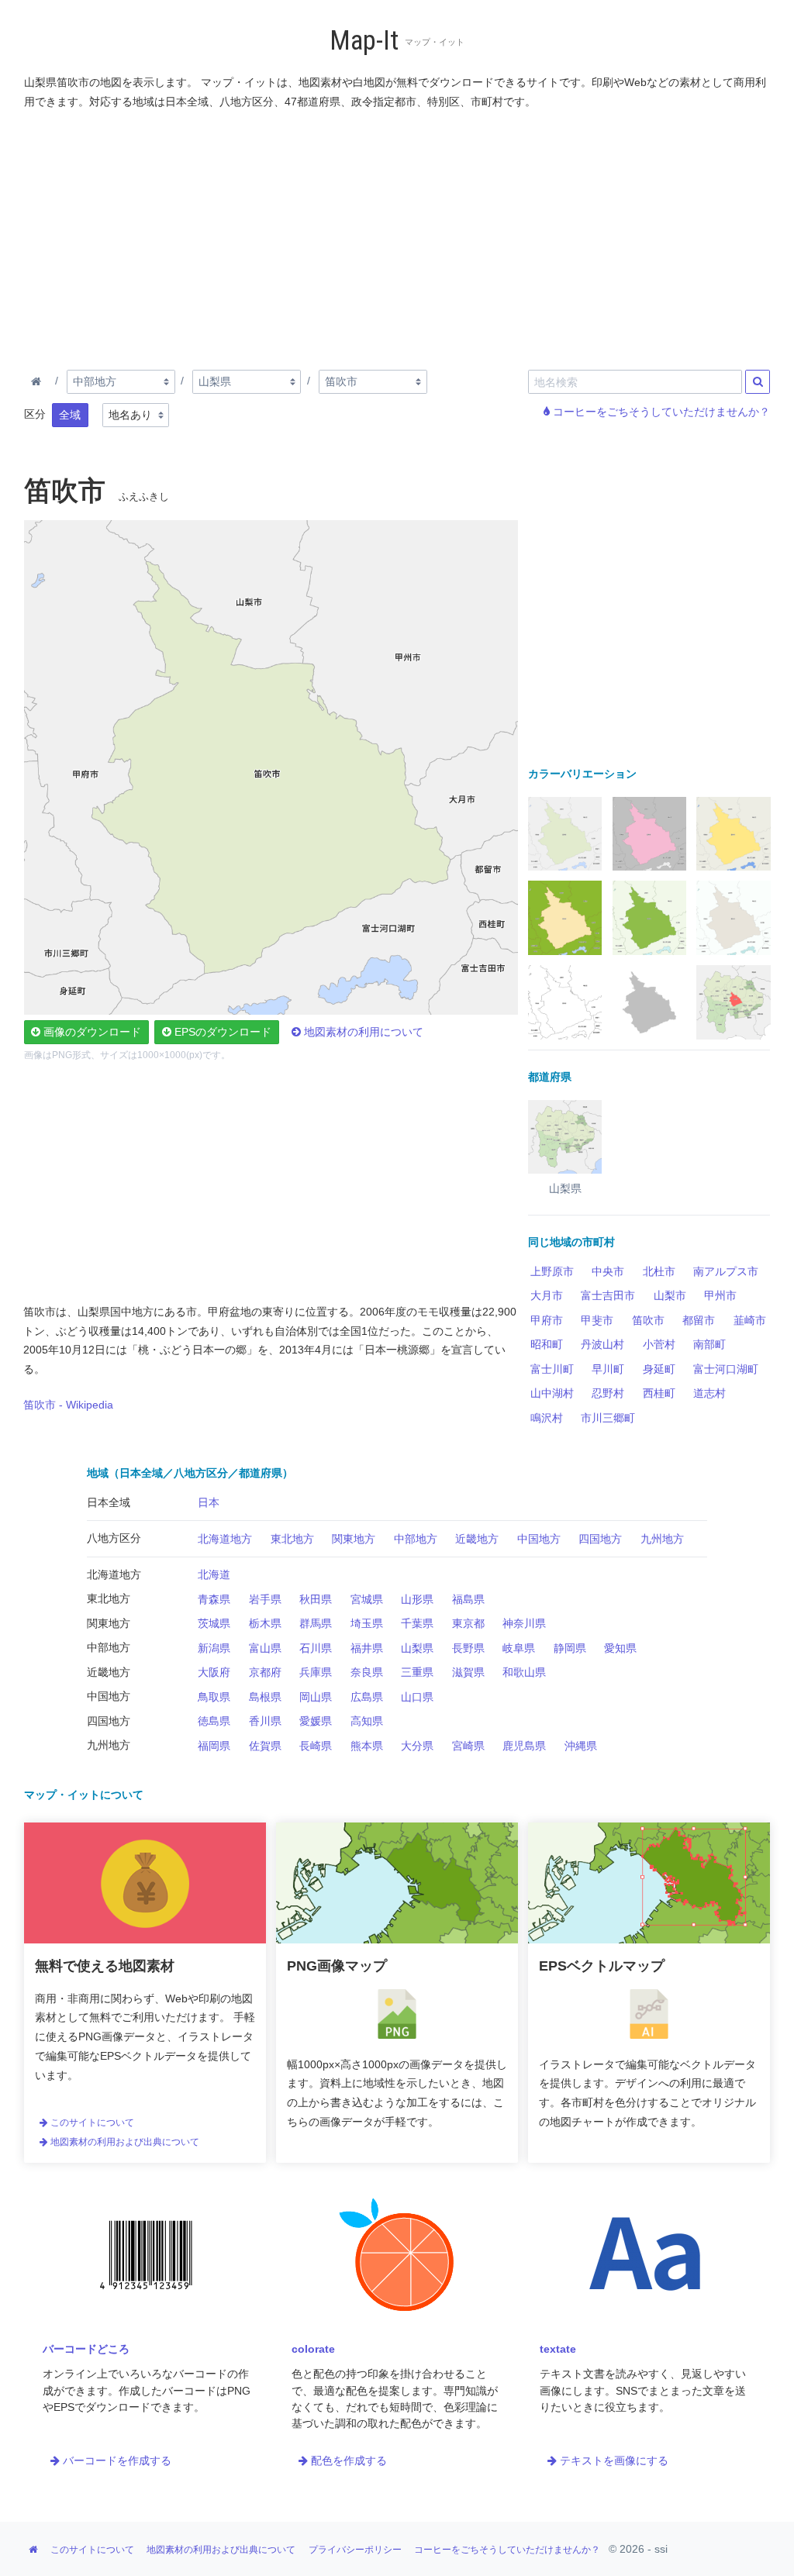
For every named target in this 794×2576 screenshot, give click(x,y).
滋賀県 (468, 1672)
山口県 (417, 1697)
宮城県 (367, 1599)
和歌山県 (524, 1672)
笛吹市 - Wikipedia (68, 1405)
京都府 (265, 1672)
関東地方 (354, 1539)
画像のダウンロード (91, 1032)
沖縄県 (581, 1746)
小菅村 (659, 1344)
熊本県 (367, 1746)
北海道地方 (225, 1539)
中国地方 (539, 1539)
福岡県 (214, 1746)
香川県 (265, 1721)
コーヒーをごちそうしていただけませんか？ (660, 412)
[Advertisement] (398, 236)
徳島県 (214, 1721)
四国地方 (600, 1539)
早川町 (608, 1369)
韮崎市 (750, 1320)
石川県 (316, 1648)
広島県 (367, 1697)
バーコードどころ (86, 2349)
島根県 (265, 1697)
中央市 (608, 1271)
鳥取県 (214, 1697)
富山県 (265, 1648)
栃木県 (265, 1623)
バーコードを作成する (116, 2460)
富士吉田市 (608, 1295)
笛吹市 (648, 1320)
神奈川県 (524, 1623)
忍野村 (608, 1393)
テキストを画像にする (613, 2460)
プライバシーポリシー (355, 2550)
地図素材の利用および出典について (124, 2142)
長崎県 (316, 1746)
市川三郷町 (608, 1418)
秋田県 (316, 1599)
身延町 (659, 1369)
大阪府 (214, 1672)
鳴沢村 (547, 1418)
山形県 (417, 1599)
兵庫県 (316, 1672)
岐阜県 (519, 1648)
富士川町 (552, 1369)
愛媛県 (316, 1721)
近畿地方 (477, 1539)
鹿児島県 (524, 1746)
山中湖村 (552, 1393)
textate (558, 2349)
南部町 (709, 1344)
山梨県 (417, 1648)
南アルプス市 (726, 1271)
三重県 (417, 1672)
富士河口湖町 (726, 1369)
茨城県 (214, 1623)
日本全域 (109, 1502)
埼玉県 (367, 1623)
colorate (313, 2349)
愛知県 (620, 1648)
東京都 (468, 1623)
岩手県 (265, 1599)
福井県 (367, 1648)
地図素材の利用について (362, 1032)
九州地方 (662, 1539)
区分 (35, 414)
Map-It (364, 41)
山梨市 (670, 1295)
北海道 (214, 1574)
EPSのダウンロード (221, 1032)
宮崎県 (468, 1746)
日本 (209, 1502)
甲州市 (720, 1295)
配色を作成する (347, 2460)
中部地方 (416, 1539)
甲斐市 (597, 1320)
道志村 (709, 1393)
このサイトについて (91, 2123)
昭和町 (547, 1344)
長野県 (468, 1648)
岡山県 (316, 1697)
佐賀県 (265, 1746)
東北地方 (292, 1539)
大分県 (417, 1746)
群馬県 (316, 1623)
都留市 (699, 1320)
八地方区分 (114, 1538)
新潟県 (214, 1648)
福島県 (468, 1599)
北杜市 (659, 1271)
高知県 (367, 1721)
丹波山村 (602, 1344)
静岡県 (570, 1648)
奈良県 (367, 1672)
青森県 (214, 1599)
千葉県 (417, 1623)
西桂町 (659, 1393)
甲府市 (547, 1320)
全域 (70, 415)
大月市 (547, 1295)
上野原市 (552, 1271)
